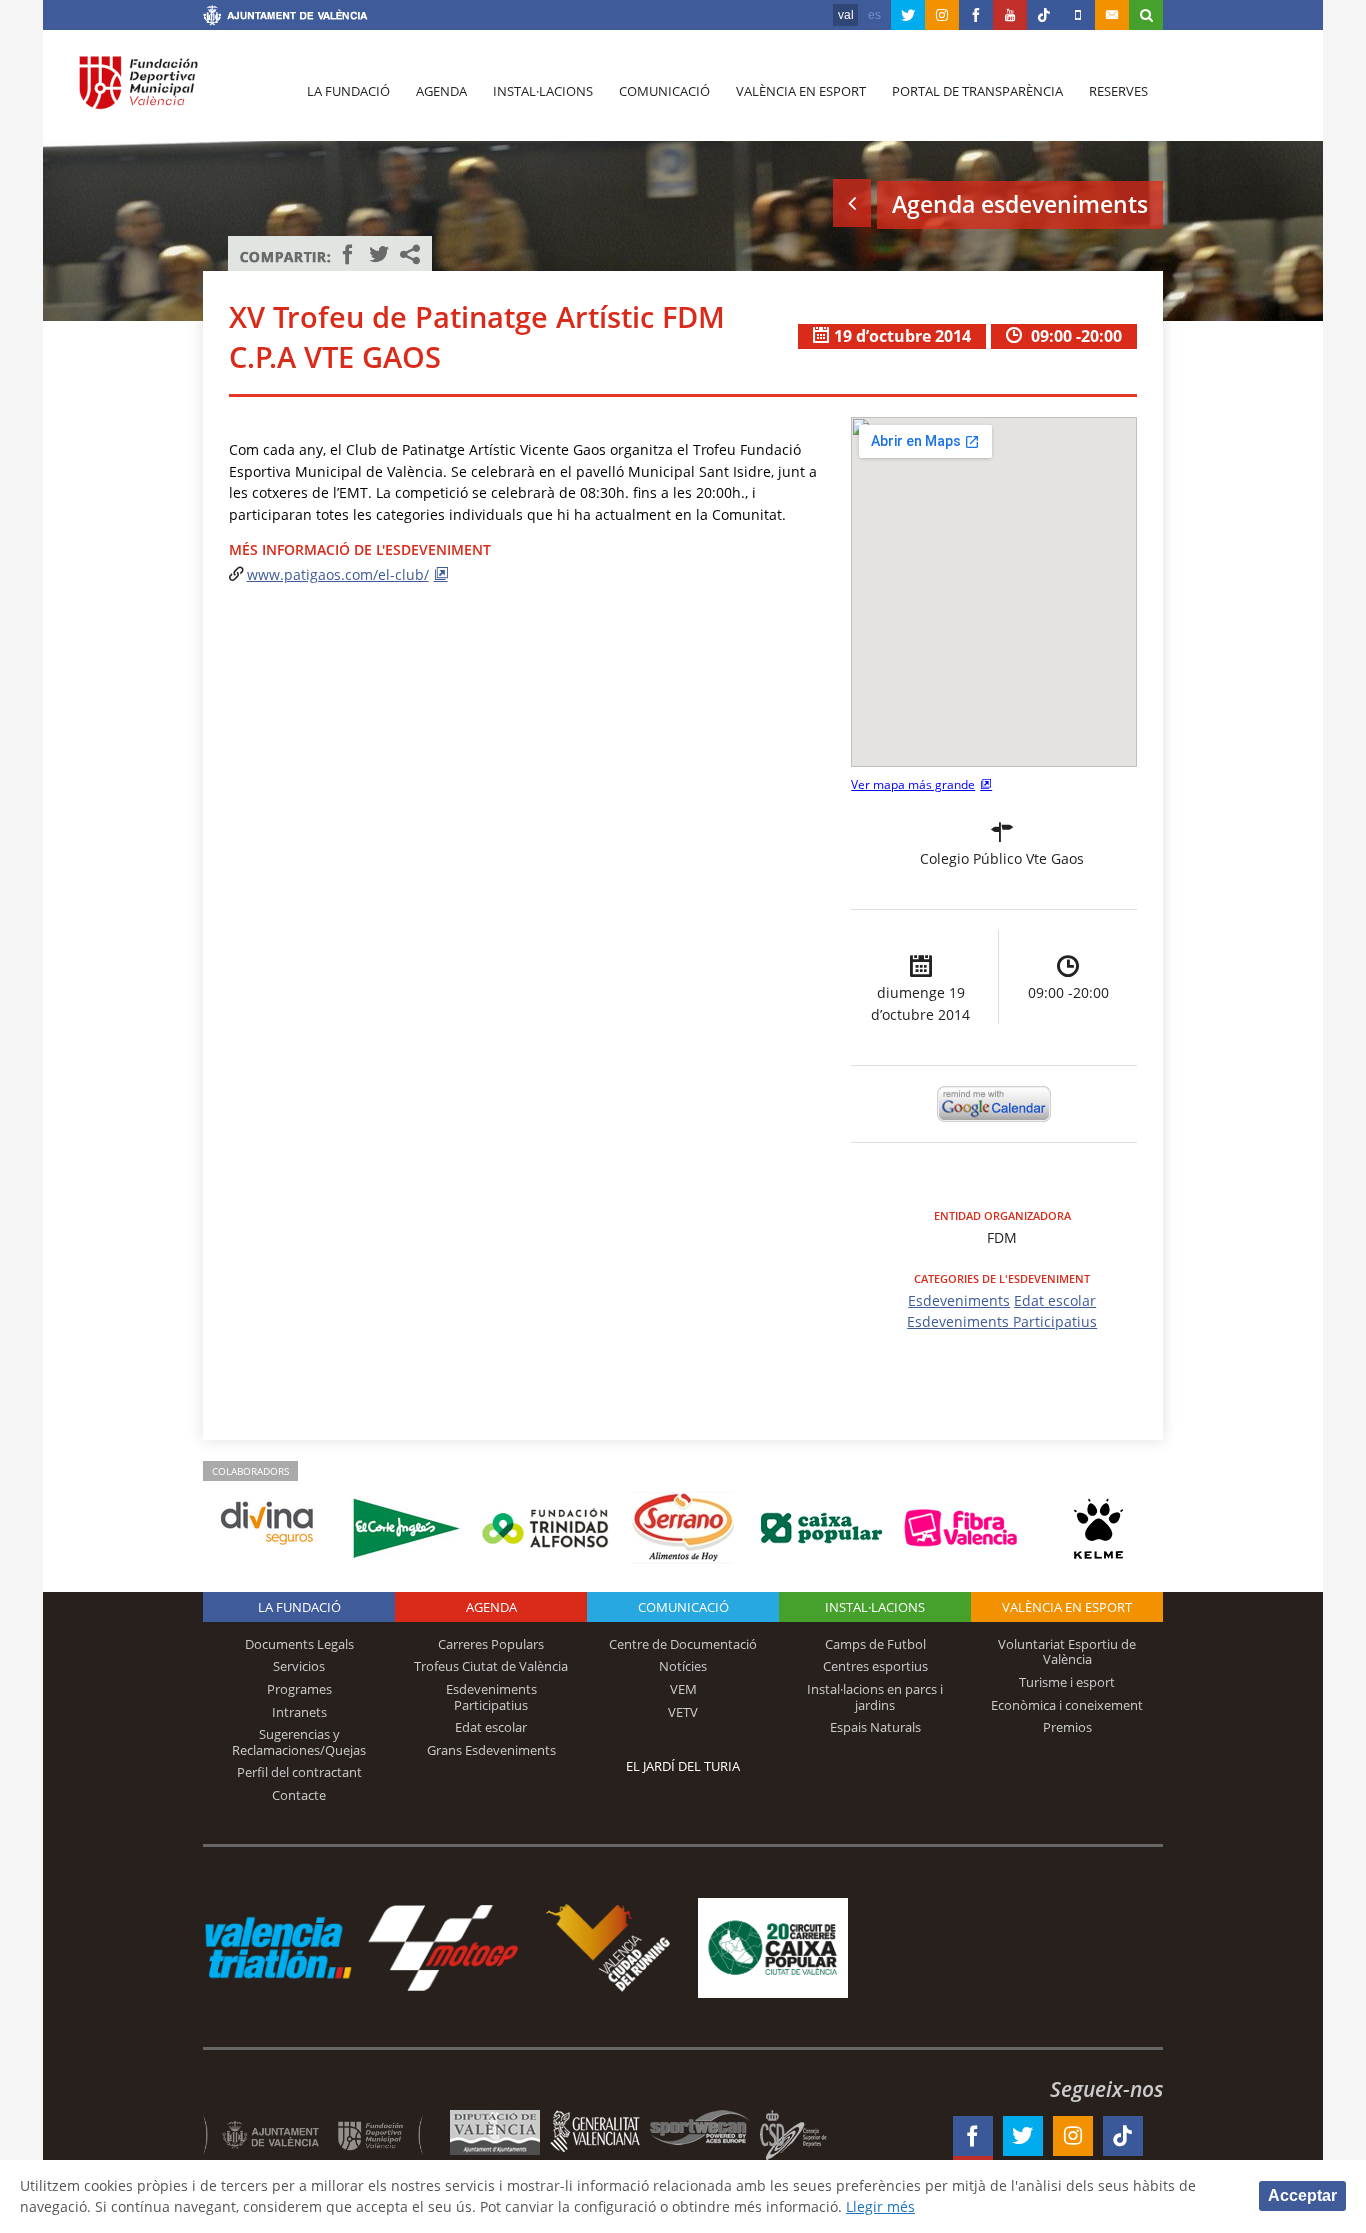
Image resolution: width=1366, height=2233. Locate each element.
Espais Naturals (875, 1727)
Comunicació (664, 91)
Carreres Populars (491, 1644)
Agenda (441, 91)
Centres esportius (875, 1666)
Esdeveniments (959, 1300)
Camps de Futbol (875, 1644)
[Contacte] (1112, 15)
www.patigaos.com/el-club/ (338, 574)
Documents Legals (299, 1644)
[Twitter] (908, 15)
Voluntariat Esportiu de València (1067, 1652)
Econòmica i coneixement (1067, 1705)
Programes (299, 1689)
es (874, 15)
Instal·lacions (543, 91)
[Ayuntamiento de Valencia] (285, 18)
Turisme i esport (1067, 1682)
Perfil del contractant (299, 1772)
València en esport (801, 91)
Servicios (299, 1666)
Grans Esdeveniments (491, 1750)
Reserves (1118, 91)
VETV (683, 1712)
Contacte (299, 1795)
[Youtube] (1010, 15)
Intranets (299, 1712)
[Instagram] (942, 15)
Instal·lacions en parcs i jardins (875, 1697)
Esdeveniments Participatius (1002, 1321)
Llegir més (880, 2206)
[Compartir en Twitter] (379, 254)
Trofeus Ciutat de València (491, 1666)
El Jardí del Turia (683, 1766)
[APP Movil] (1078, 15)
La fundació (348, 91)
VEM (683, 1689)
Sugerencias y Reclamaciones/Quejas (299, 1742)
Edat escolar (1055, 1300)
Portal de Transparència (977, 91)
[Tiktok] (1044, 15)
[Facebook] (976, 15)
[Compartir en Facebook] (348, 254)
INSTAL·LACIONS (875, 1607)
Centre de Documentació (683, 1644)
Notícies (683, 1666)
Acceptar (1302, 2195)
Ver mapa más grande (913, 784)
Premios (1067, 1727)
